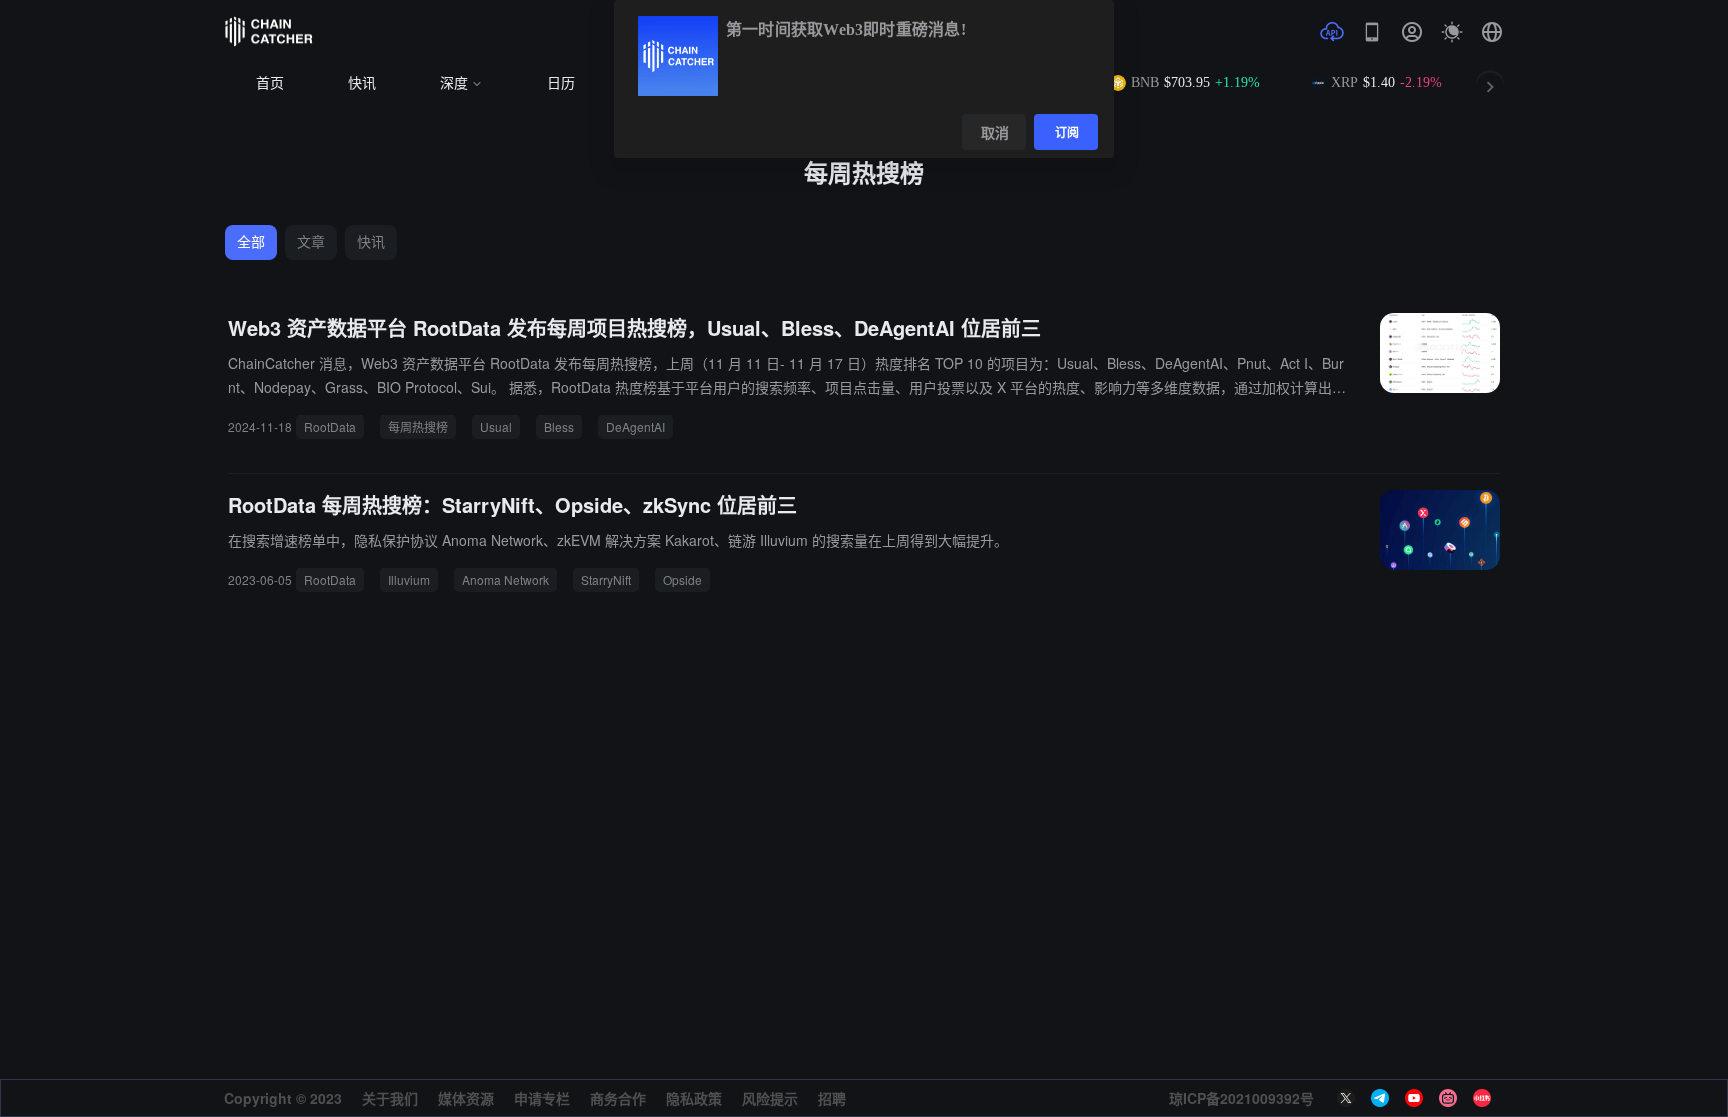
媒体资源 (466, 1098)
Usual (496, 426)
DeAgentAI (635, 426)
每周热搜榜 (418, 426)
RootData (330, 426)
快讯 (362, 83)
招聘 (832, 1098)
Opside (682, 579)
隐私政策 (694, 1098)
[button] (1492, 32)
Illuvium (409, 579)
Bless (559, 426)
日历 (561, 83)
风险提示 (770, 1098)
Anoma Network (505, 579)
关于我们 (390, 1098)
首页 (270, 83)
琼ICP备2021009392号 (1241, 1098)
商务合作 (618, 1098)
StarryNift (606, 579)
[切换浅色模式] (1452, 32)
